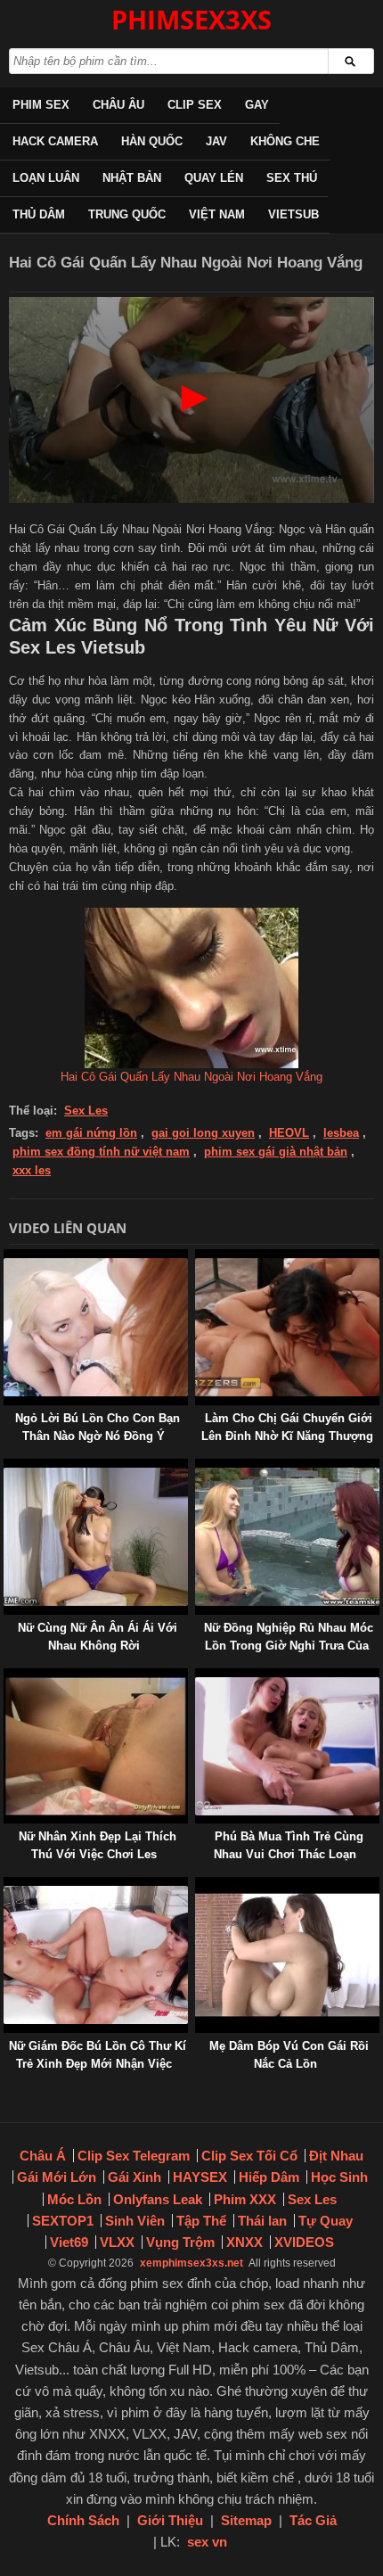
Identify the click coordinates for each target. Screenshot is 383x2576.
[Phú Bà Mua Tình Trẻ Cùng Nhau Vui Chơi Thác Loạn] (199, 1677)
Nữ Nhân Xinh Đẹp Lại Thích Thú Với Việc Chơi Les (98, 1845)
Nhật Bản (132, 178)
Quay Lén (214, 178)
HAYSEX (200, 2177)
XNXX (244, 2242)
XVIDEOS (304, 2242)
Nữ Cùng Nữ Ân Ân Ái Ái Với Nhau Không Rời (98, 1637)
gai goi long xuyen (203, 1133)
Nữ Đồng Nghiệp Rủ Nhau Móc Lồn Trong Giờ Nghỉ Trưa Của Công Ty (289, 1646)
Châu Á (43, 2156)
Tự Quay (326, 2221)
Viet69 (69, 2242)
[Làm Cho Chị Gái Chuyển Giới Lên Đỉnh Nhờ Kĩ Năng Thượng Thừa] (199, 1258)
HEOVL (289, 1133)
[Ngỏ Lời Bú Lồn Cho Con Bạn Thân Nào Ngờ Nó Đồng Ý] (7, 1258)
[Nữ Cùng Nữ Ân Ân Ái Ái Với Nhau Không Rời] (7, 1467)
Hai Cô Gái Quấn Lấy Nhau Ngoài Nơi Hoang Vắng (191, 1077)
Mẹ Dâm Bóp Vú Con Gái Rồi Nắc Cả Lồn (289, 2055)
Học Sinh (339, 2177)
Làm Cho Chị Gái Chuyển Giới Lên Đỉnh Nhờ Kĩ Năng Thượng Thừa (287, 1436)
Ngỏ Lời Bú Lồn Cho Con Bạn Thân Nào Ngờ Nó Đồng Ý (98, 1427)
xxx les (32, 1170)
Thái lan (262, 2221)
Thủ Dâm (39, 214)
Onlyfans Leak (158, 2199)
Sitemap (246, 2520)
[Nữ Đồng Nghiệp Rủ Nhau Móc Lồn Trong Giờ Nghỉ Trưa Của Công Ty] (199, 1467)
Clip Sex (195, 105)
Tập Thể (201, 2221)
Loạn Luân (46, 178)
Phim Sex (41, 105)
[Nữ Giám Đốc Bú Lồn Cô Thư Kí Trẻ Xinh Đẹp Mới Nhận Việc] (7, 1885)
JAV (216, 141)
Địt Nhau (336, 2156)
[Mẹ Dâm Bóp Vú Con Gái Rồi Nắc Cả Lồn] (199, 1885)
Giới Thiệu (170, 2520)
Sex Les (86, 1111)
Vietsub (293, 214)
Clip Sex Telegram (134, 2156)
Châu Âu (118, 105)
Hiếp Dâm (269, 2177)
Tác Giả (313, 2520)
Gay (257, 105)
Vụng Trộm (180, 2242)
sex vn (207, 2542)
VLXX (117, 2242)
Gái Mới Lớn (57, 2177)
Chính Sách (83, 2520)
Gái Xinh (134, 2177)
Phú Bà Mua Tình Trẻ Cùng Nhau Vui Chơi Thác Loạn (289, 1845)
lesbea (341, 1133)
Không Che (285, 141)
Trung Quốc (127, 214)
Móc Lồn (74, 2199)
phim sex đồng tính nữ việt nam (101, 1152)
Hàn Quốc (152, 141)
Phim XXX (245, 2199)
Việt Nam (217, 214)
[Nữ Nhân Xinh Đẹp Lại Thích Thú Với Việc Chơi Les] (7, 1677)
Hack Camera (55, 141)
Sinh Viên (135, 2221)
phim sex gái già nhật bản (276, 1152)
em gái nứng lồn (91, 1133)
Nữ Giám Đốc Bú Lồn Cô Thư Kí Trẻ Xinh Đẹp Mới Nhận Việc (98, 2055)
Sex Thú (292, 178)
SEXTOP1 (63, 2221)
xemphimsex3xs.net (191, 2263)
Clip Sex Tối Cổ (249, 2156)
